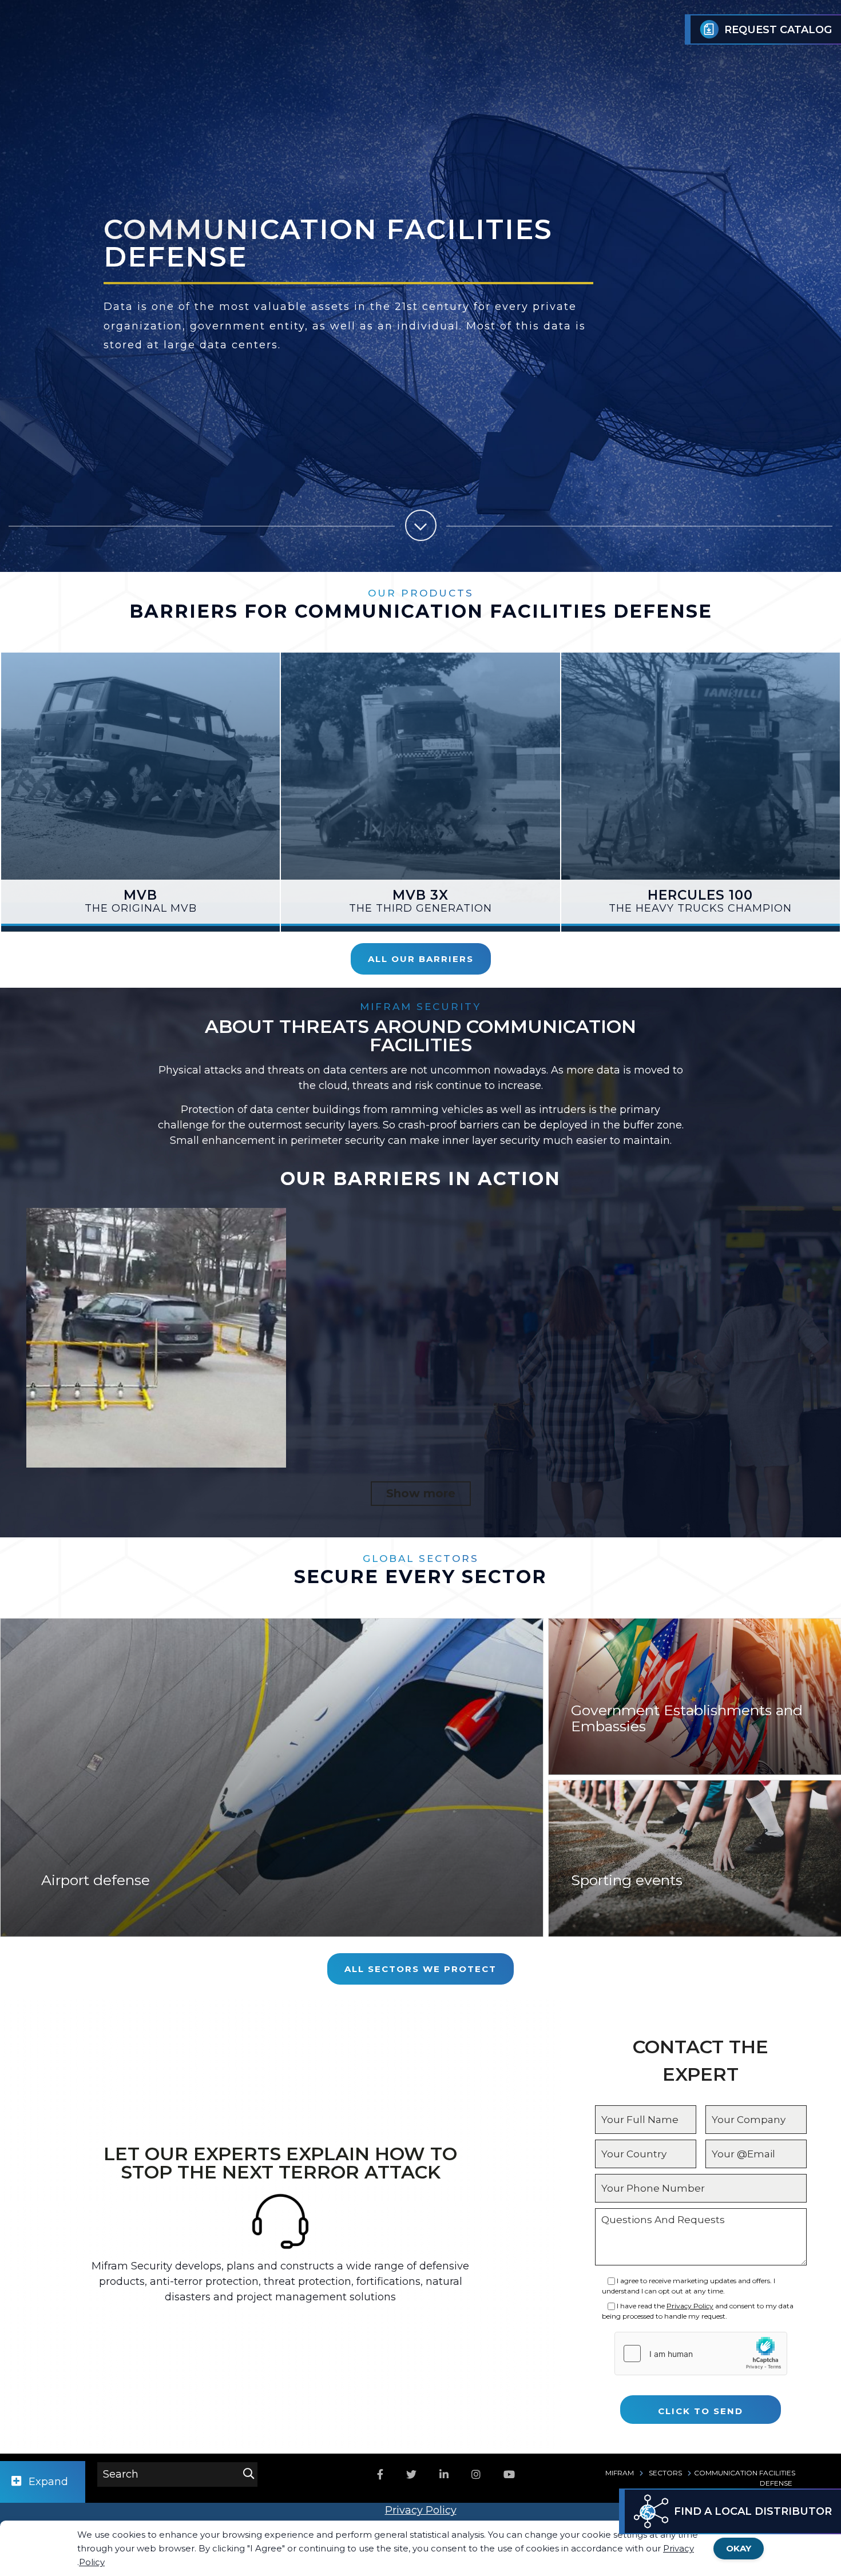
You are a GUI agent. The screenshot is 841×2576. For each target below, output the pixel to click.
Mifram (620, 2473)
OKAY (739, 2548)
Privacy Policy (690, 2306)
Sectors (665, 2473)
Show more (421, 1493)
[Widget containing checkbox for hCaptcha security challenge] (701, 2354)
